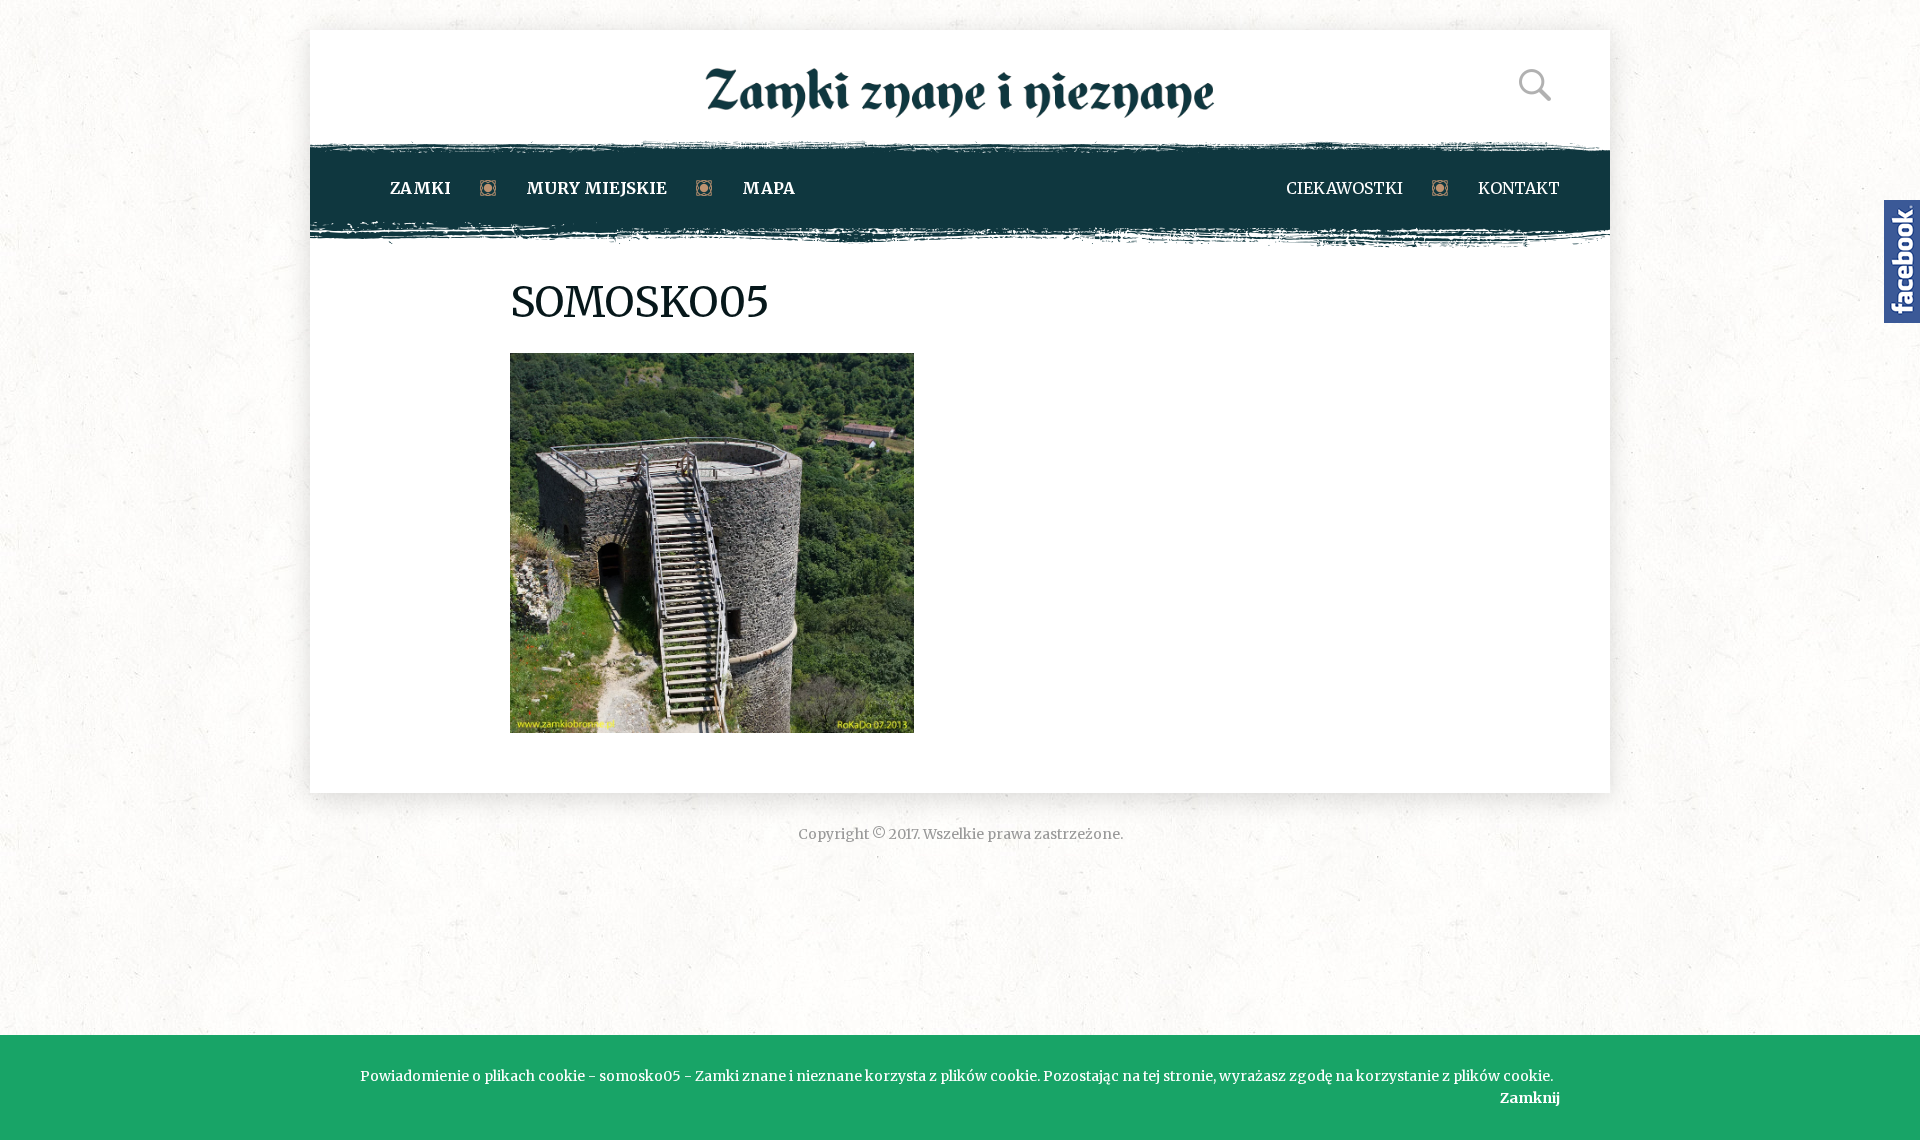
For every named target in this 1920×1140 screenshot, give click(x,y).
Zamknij (1530, 1098)
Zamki (420, 188)
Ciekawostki (1344, 188)
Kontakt (1519, 188)
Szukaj (1535, 85)
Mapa (768, 188)
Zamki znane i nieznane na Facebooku (1902, 261)
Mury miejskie (596, 188)
